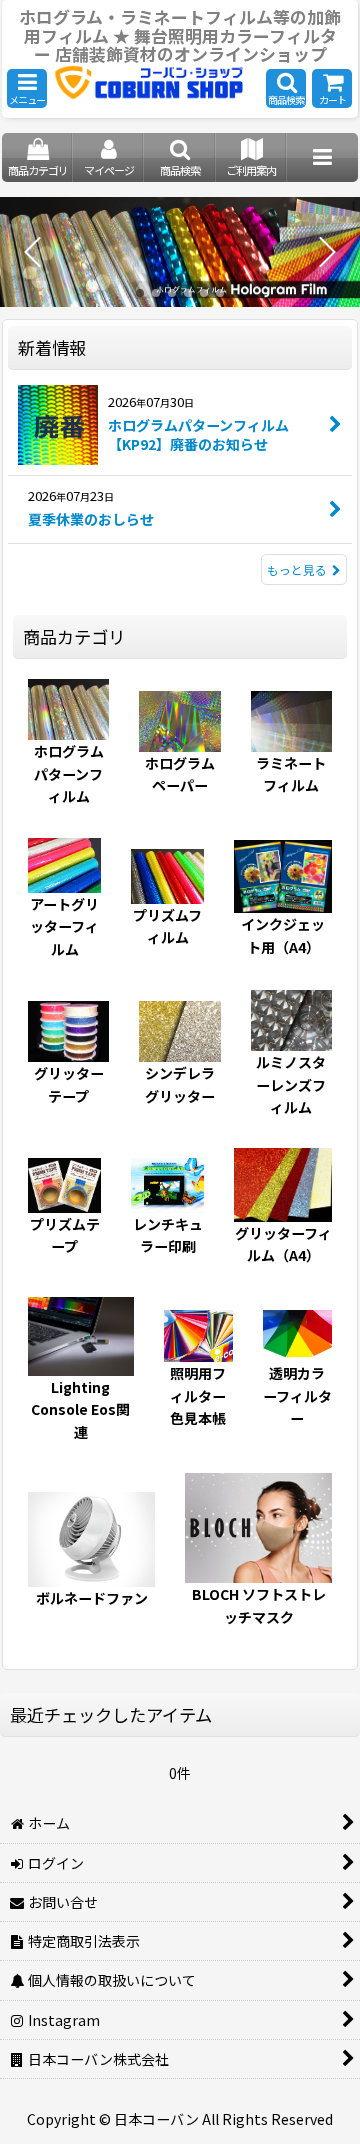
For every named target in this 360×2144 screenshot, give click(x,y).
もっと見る (297, 569)
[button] (27, 88)
